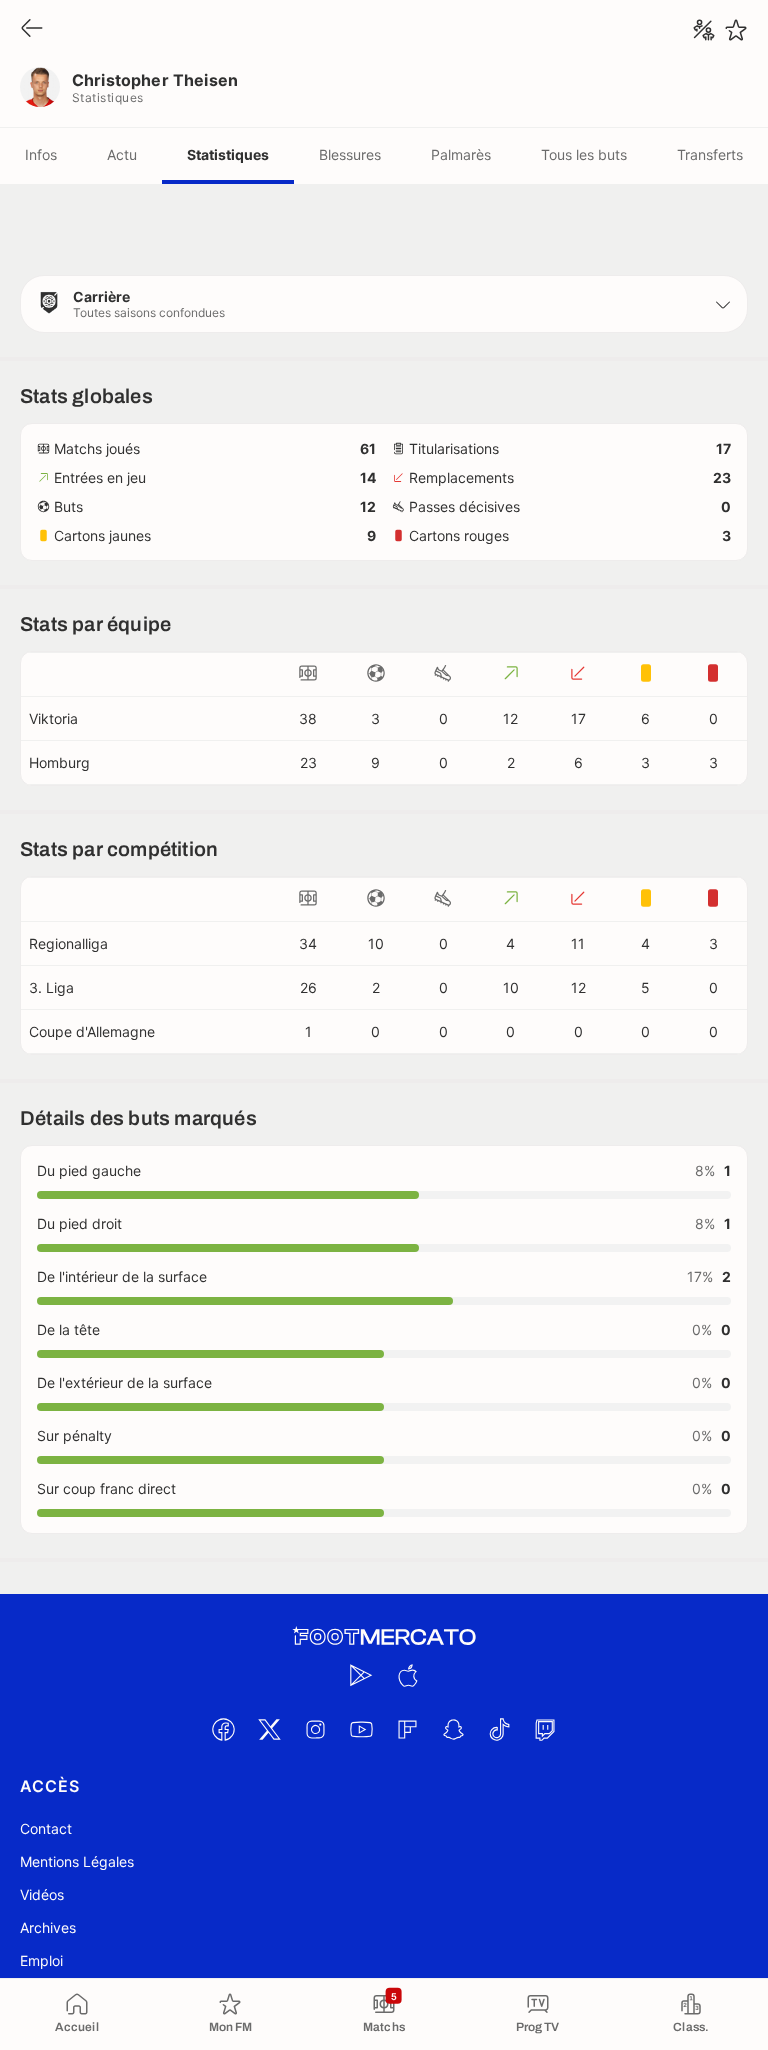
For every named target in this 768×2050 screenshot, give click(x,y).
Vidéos (42, 1894)
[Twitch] (545, 1729)
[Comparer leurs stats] (704, 30)
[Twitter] (269, 1729)
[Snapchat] (453, 1729)
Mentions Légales (77, 1861)
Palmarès (461, 154)
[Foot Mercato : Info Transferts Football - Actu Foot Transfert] (384, 1637)
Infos (41, 154)
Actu (122, 154)
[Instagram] (315, 1729)
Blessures (350, 154)
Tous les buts (584, 154)
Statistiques (228, 154)
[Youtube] (361, 1729)
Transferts (710, 154)
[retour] (32, 29)
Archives (48, 1927)
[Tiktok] (499, 1729)
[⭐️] (736, 30)
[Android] (361, 1675)
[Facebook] (223, 1729)
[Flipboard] (407, 1729)
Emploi (41, 1960)
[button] (384, 304)
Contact (46, 1828)
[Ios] (407, 1675)
